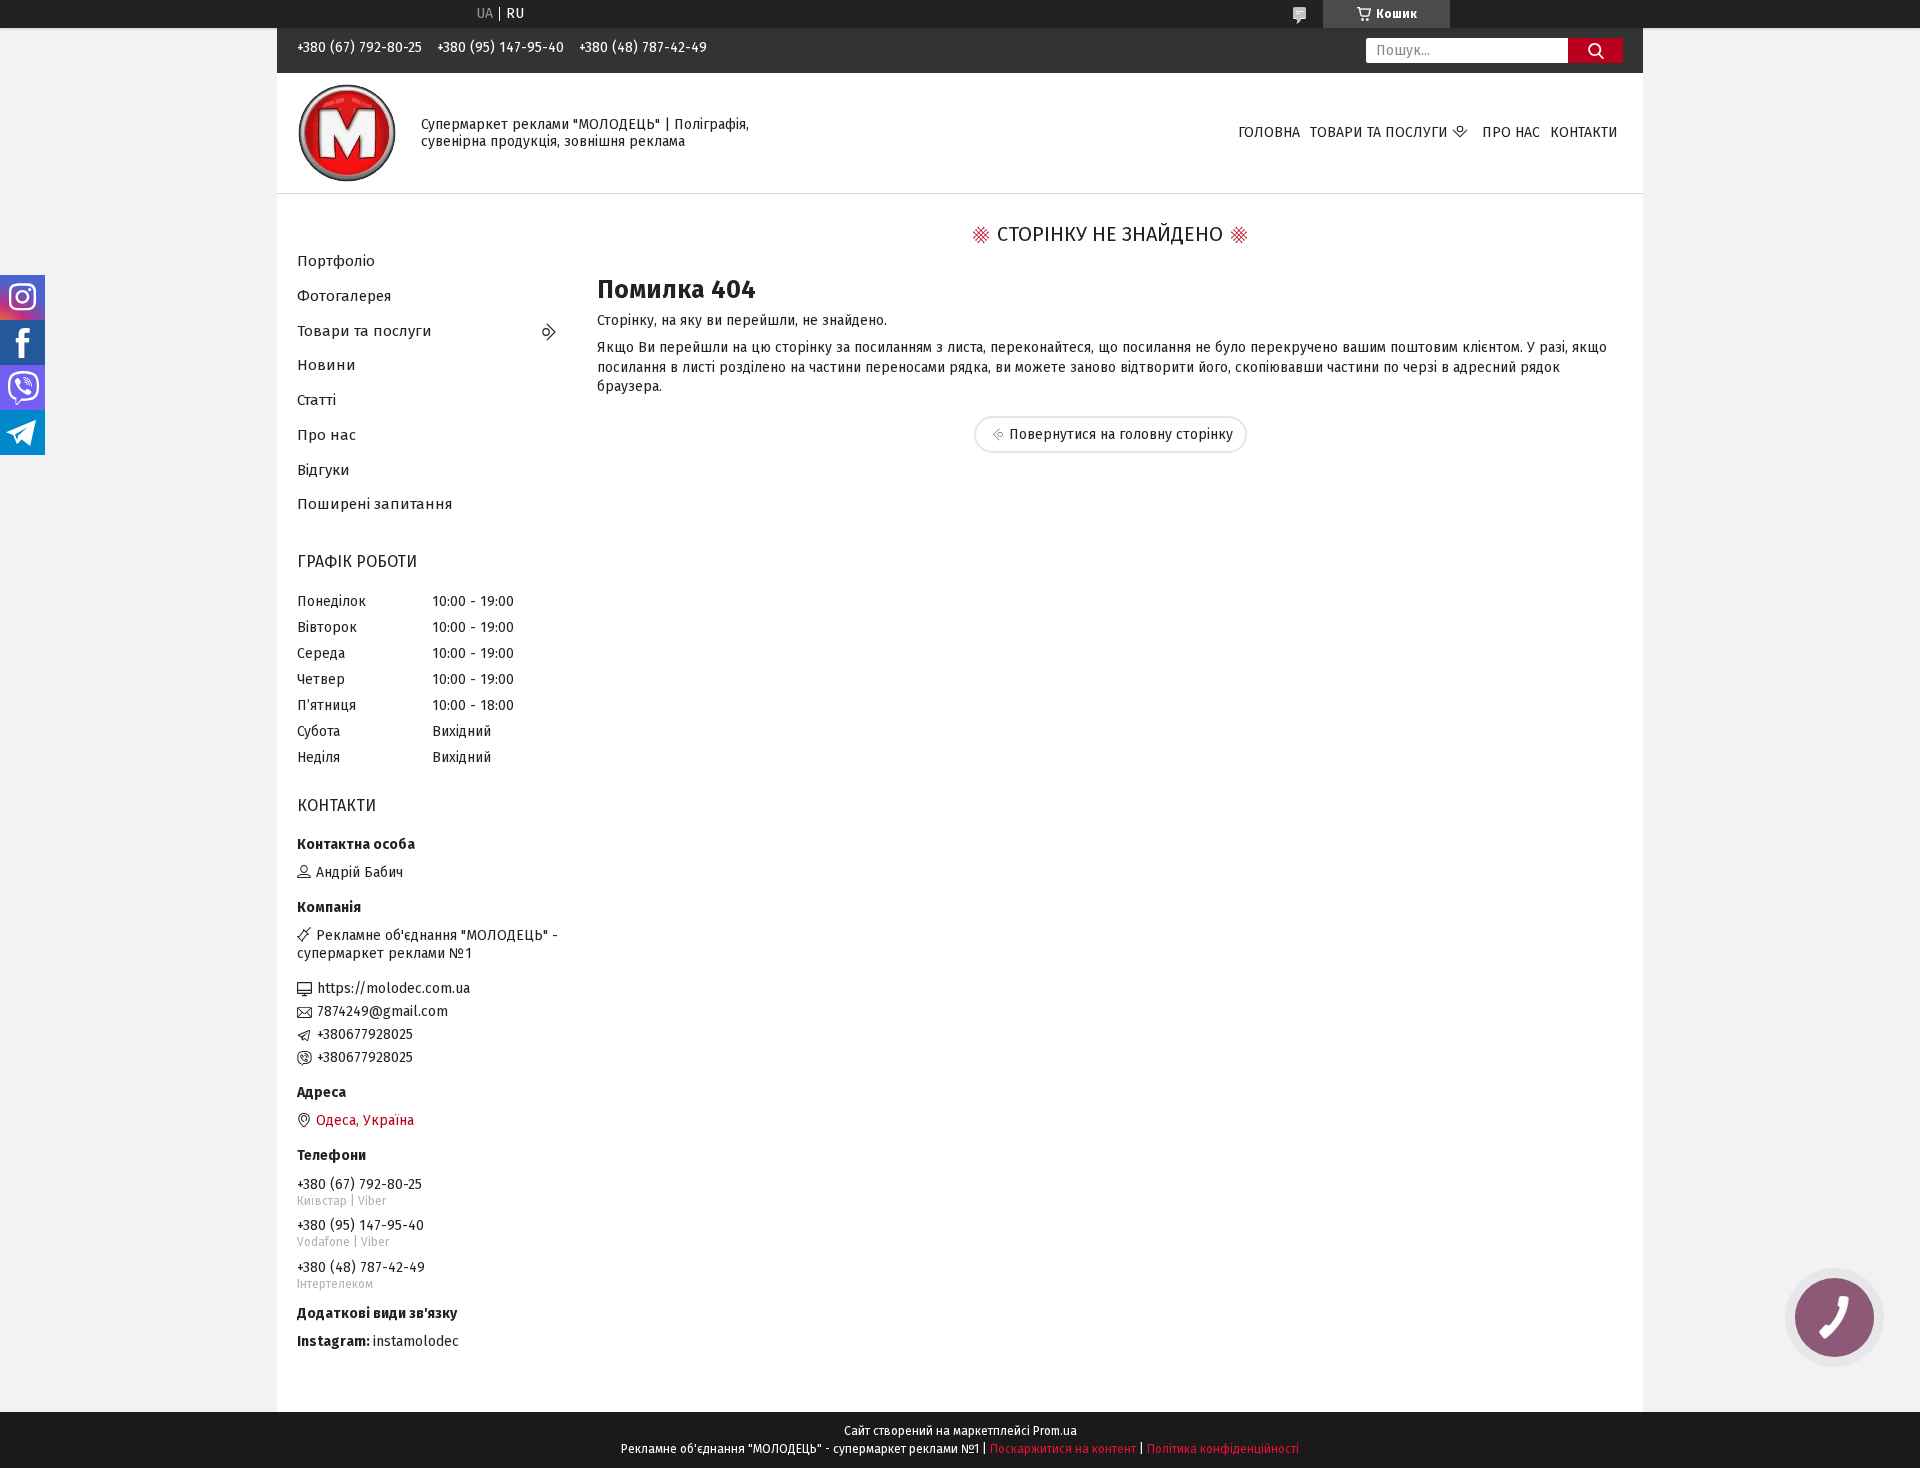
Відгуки (323, 470)
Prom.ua (1055, 1431)
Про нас (1511, 132)
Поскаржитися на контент (1063, 1449)
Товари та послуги (1379, 132)
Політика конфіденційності (1223, 1449)
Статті (316, 400)
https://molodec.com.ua (393, 988)
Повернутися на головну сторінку (1121, 434)
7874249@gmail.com (382, 1011)
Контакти (1584, 132)
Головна (1269, 132)
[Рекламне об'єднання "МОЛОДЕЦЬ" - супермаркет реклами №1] (347, 132)
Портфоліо (336, 261)
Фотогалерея (344, 296)
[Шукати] (1595, 50)
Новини (326, 365)
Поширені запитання (375, 504)
